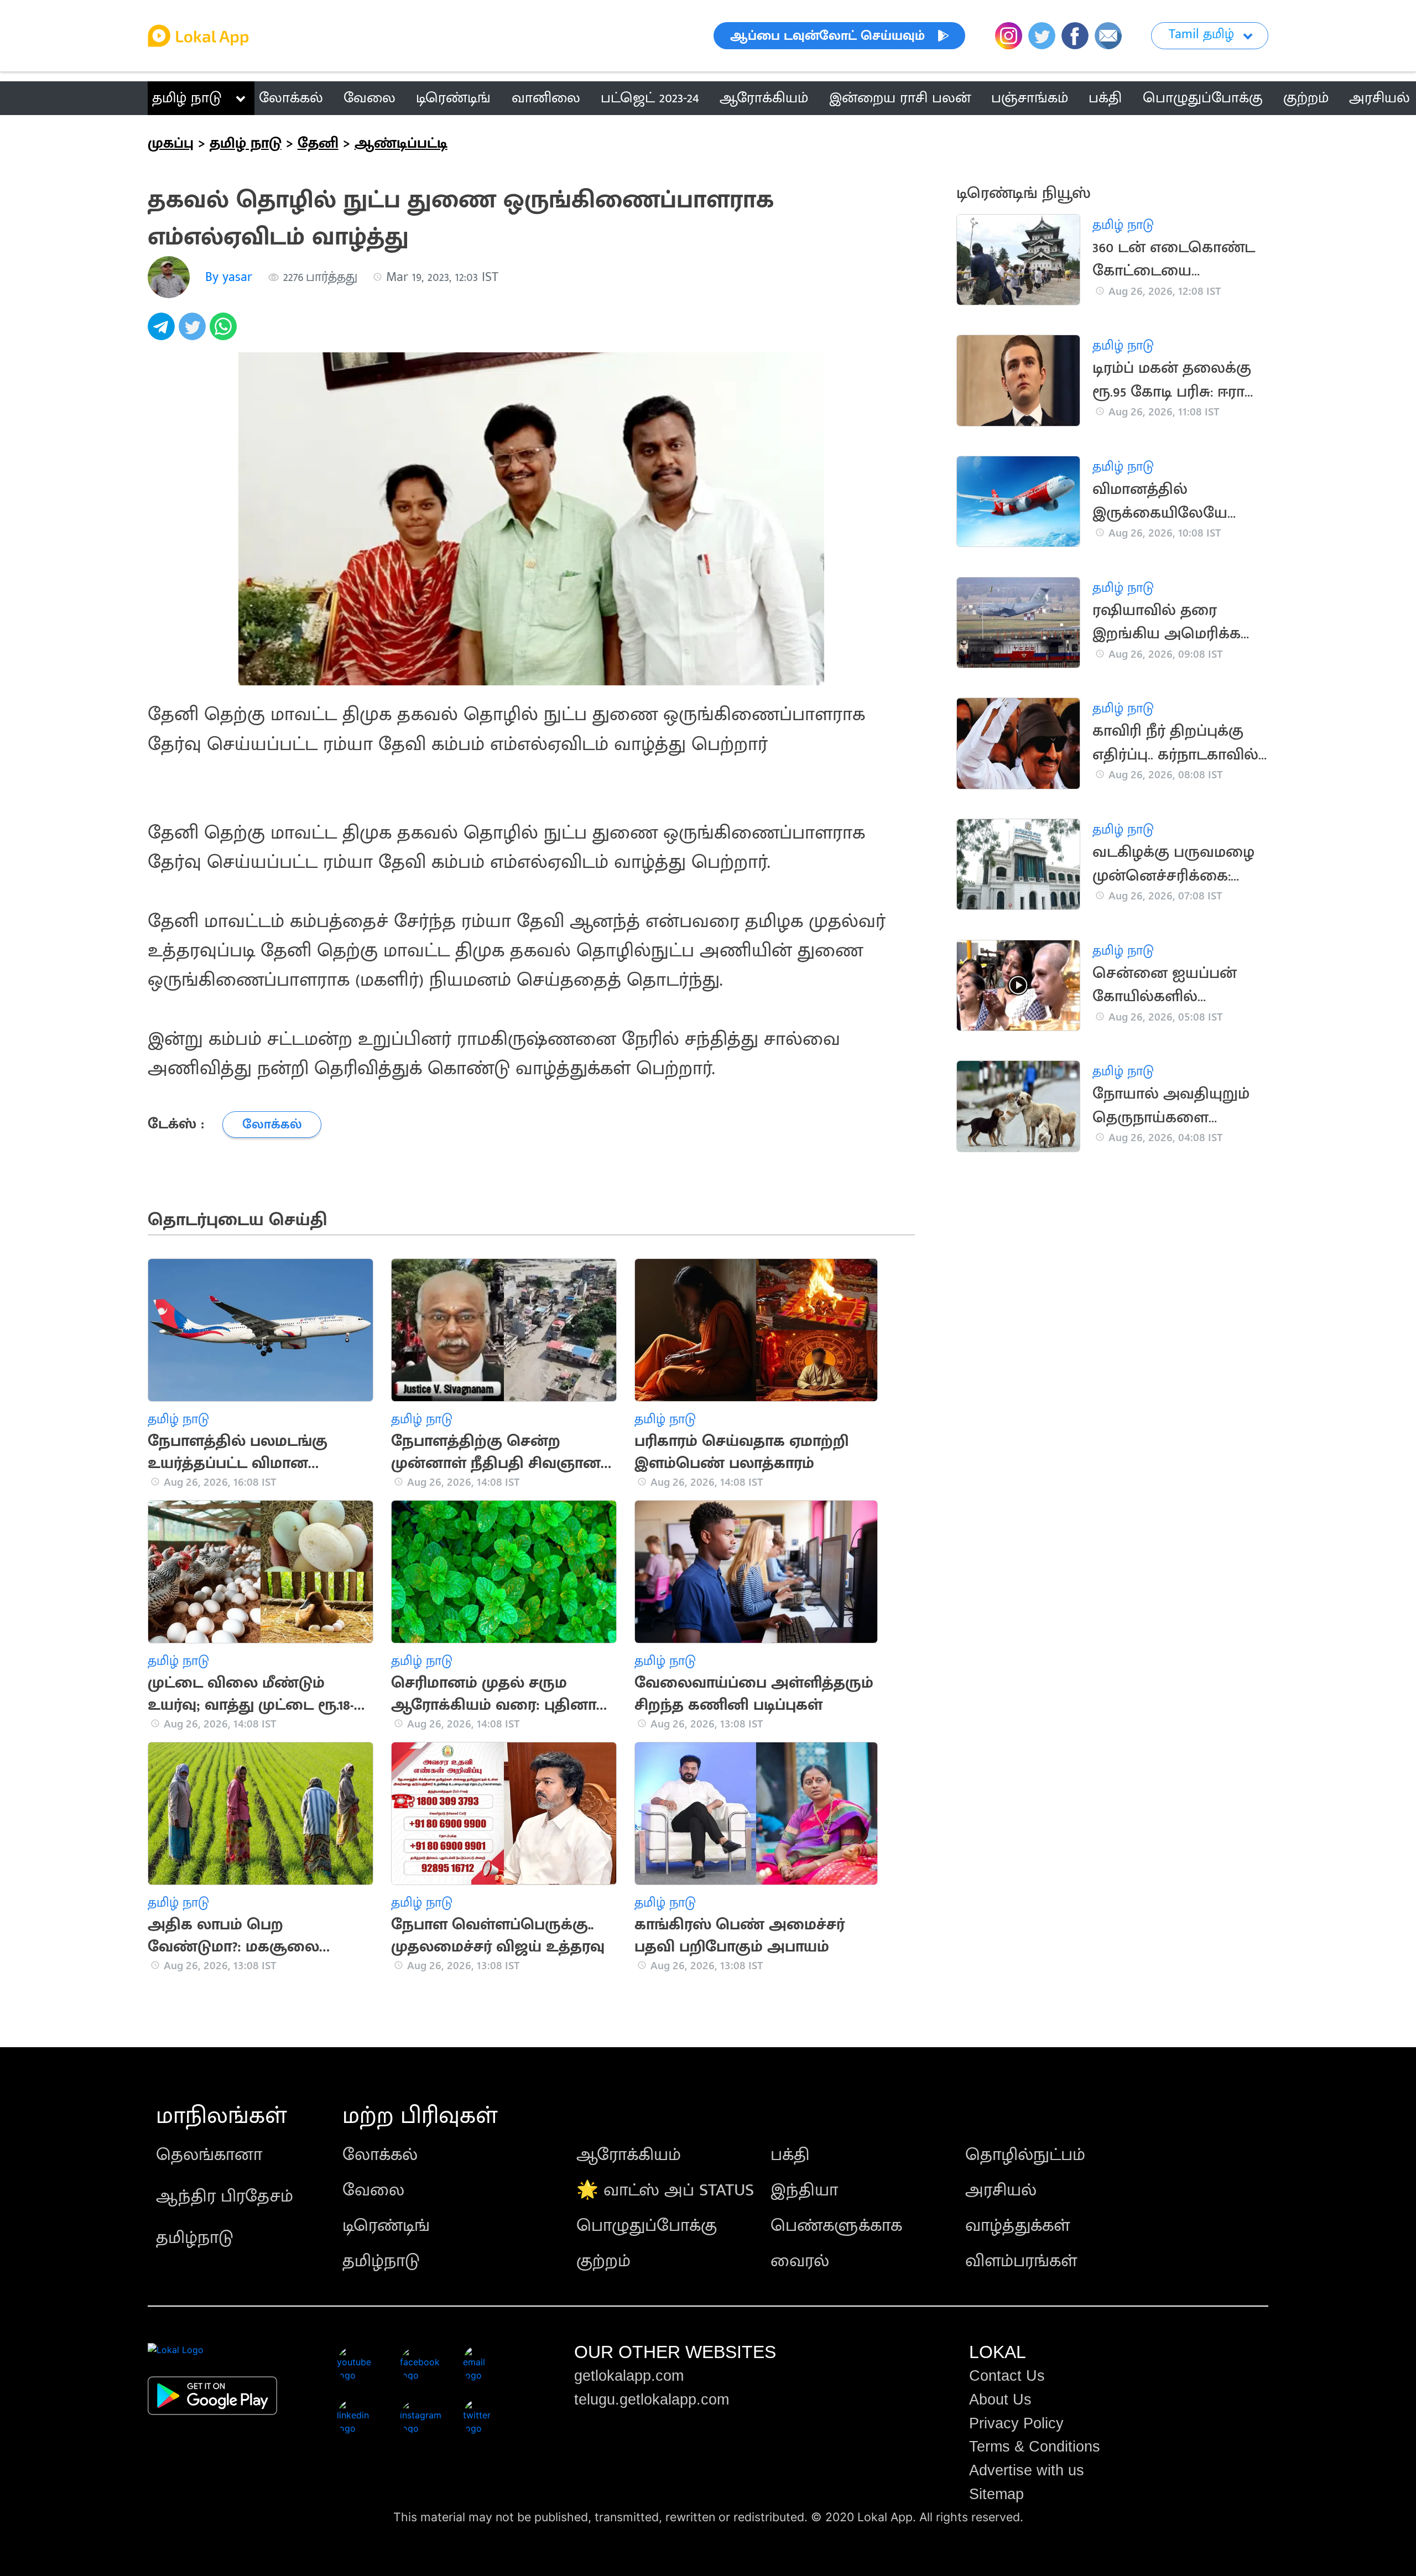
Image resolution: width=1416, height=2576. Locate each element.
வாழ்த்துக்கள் (1017, 2226)
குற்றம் (603, 2261)
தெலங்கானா (209, 2155)
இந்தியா (804, 2190)
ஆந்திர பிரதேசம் (225, 2196)
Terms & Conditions (1035, 2447)
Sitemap (996, 2494)
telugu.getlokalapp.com (652, 2400)
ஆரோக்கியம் (629, 2155)
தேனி (318, 143)
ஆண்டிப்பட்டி (401, 143)
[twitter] (194, 332)
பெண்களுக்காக (836, 2226)
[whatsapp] (225, 332)
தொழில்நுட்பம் (1025, 2155)
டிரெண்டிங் (386, 2226)
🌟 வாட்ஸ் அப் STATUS (665, 2190)
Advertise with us (1027, 2470)
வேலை (373, 2190)
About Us (1000, 2400)
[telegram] (163, 332)
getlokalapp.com (629, 2376)
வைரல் (800, 2261)
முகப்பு (171, 143)
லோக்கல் (380, 2155)
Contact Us (1007, 2376)
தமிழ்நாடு (195, 2238)
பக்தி (790, 2155)
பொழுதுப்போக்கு (647, 2226)
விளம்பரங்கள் (1021, 2261)
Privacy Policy (1016, 2423)
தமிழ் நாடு (187, 98)
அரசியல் (1001, 2190)
